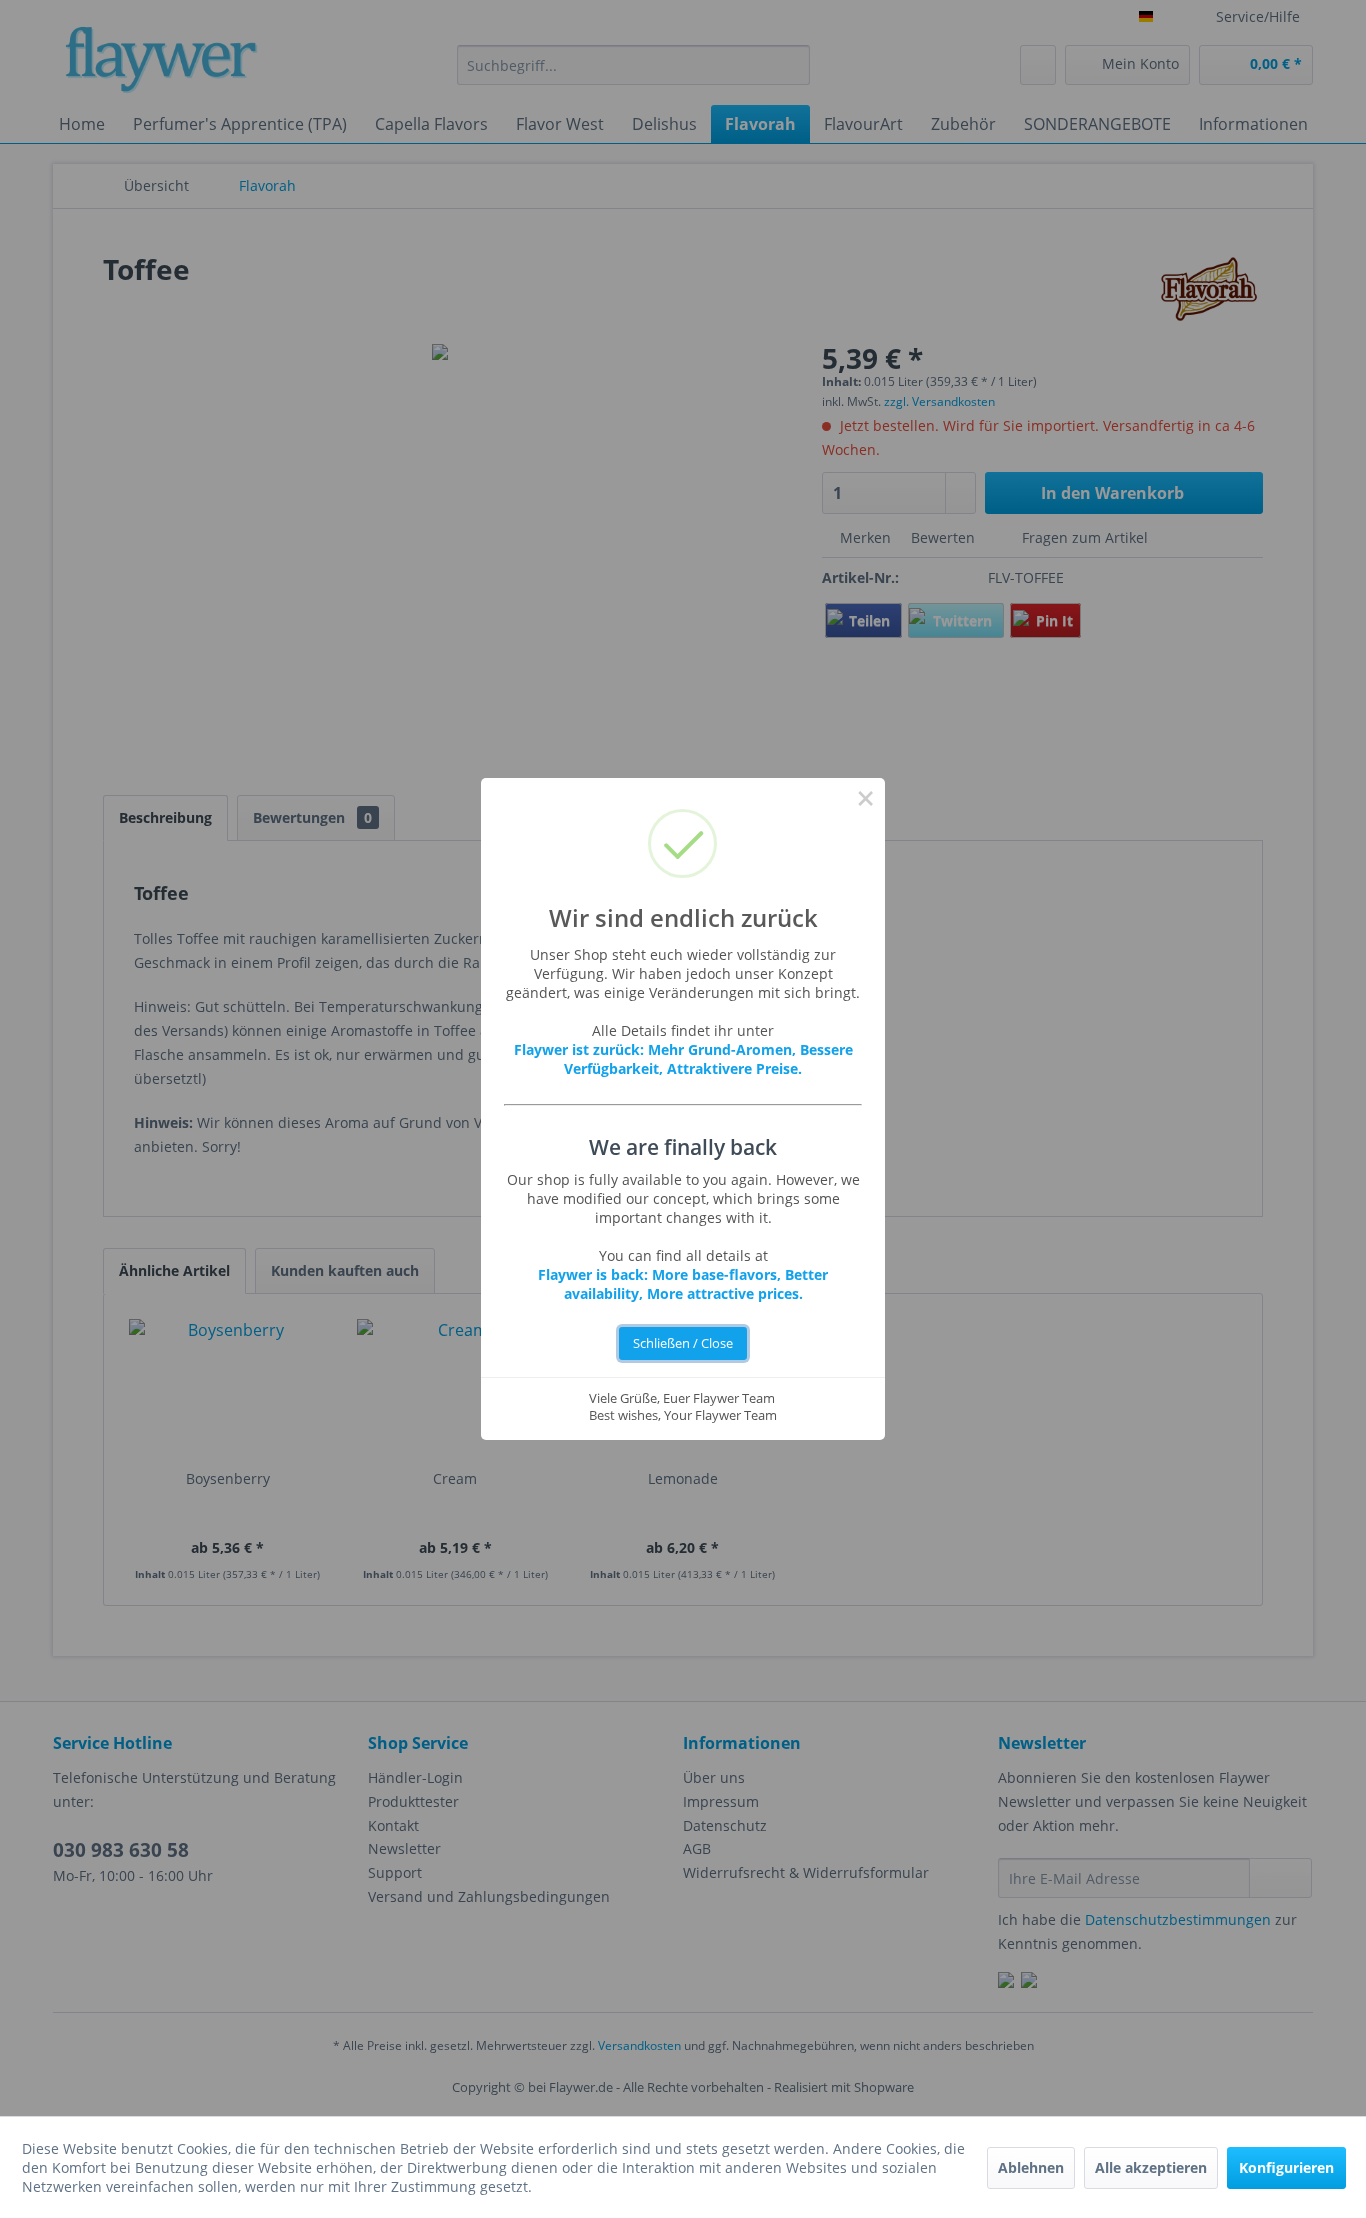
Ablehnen (1031, 2167)
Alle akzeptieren (1151, 2167)
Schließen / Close (683, 1343)
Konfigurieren (1286, 2167)
